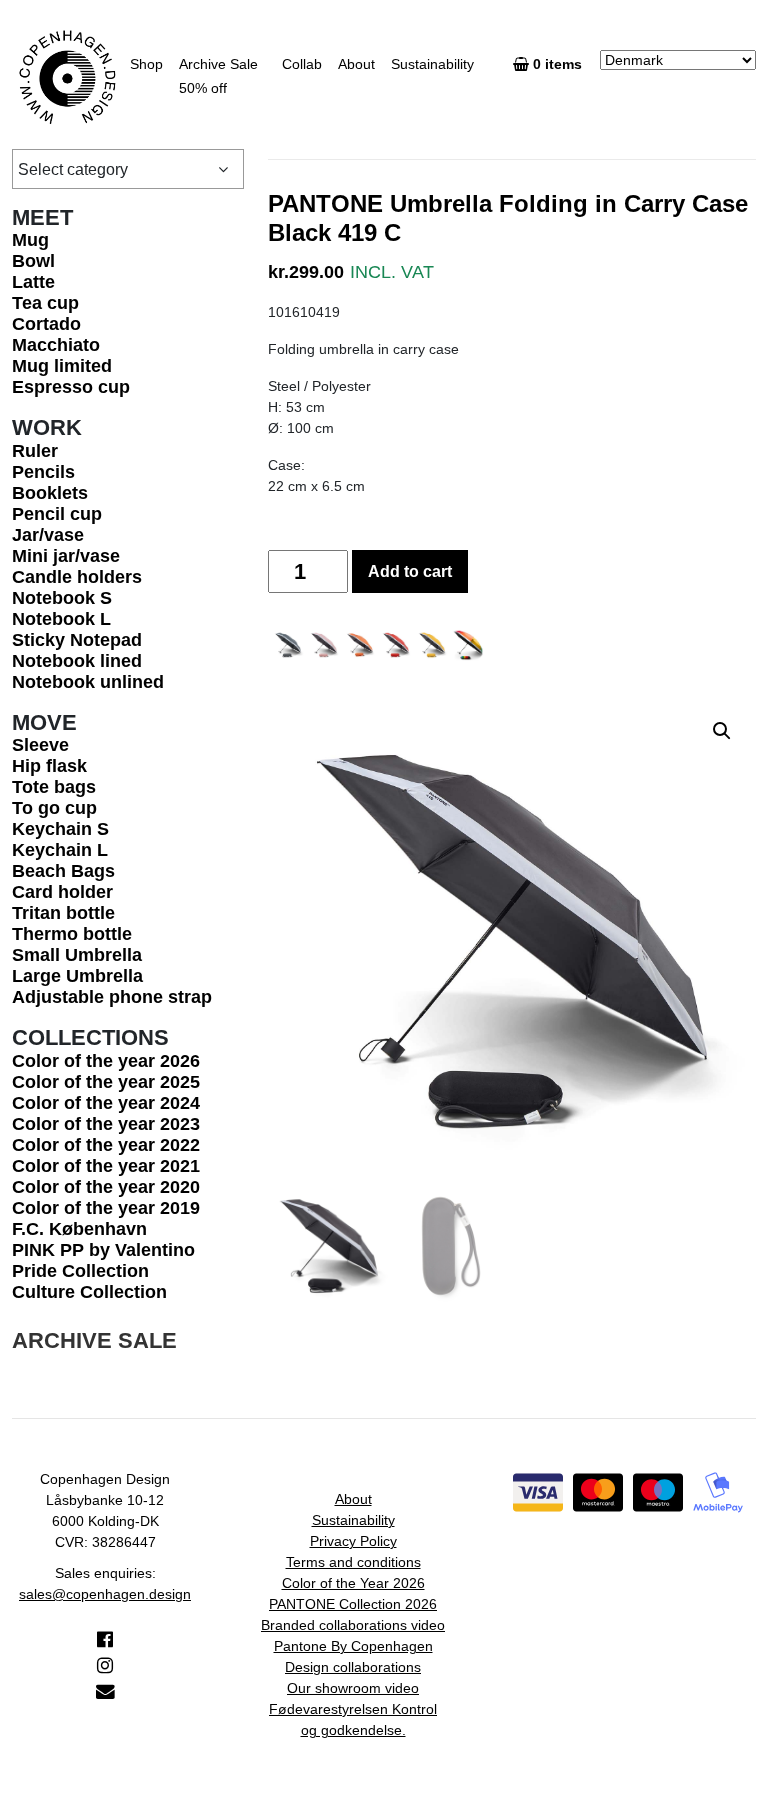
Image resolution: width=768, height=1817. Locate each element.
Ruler (35, 451)
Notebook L (61, 619)
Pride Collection (80, 1271)
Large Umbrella (77, 976)
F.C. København (79, 1229)
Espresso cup (71, 387)
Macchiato (56, 345)
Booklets (50, 493)
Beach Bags (63, 871)
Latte (33, 282)
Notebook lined (77, 661)
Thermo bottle (72, 934)
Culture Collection (89, 1292)
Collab (302, 64)
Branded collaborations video (353, 1625)
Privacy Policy (353, 1541)
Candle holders (77, 577)
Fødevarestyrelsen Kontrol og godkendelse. (353, 1719)
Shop (146, 64)
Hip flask (49, 766)
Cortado (46, 324)
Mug (30, 240)
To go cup (54, 808)
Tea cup (45, 303)
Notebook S (62, 598)
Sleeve (40, 745)
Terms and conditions (353, 1562)
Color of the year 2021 (106, 1166)
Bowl (33, 261)
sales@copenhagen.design (105, 1594)
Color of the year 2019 (106, 1208)
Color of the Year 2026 (353, 1583)
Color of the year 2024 (106, 1103)
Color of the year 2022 (106, 1145)
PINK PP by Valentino (103, 1250)
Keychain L (60, 850)
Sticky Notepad (77, 640)
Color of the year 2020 (106, 1187)
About (356, 64)
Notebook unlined (88, 682)
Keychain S (60, 829)
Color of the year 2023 (106, 1124)
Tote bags (54, 787)
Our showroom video (353, 1688)
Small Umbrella (77, 955)
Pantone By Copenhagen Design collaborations (353, 1656)
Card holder (62, 892)
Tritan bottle (63, 913)
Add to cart (410, 571)
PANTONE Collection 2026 (353, 1604)
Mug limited (62, 366)
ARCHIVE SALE (94, 1340)
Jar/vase (48, 535)
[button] (722, 731)
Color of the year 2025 (106, 1082)
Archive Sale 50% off (218, 76)
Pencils (43, 472)
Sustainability (432, 64)
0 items (559, 64)
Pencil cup (57, 514)
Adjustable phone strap (112, 997)
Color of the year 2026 (106, 1061)
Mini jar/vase (66, 556)
